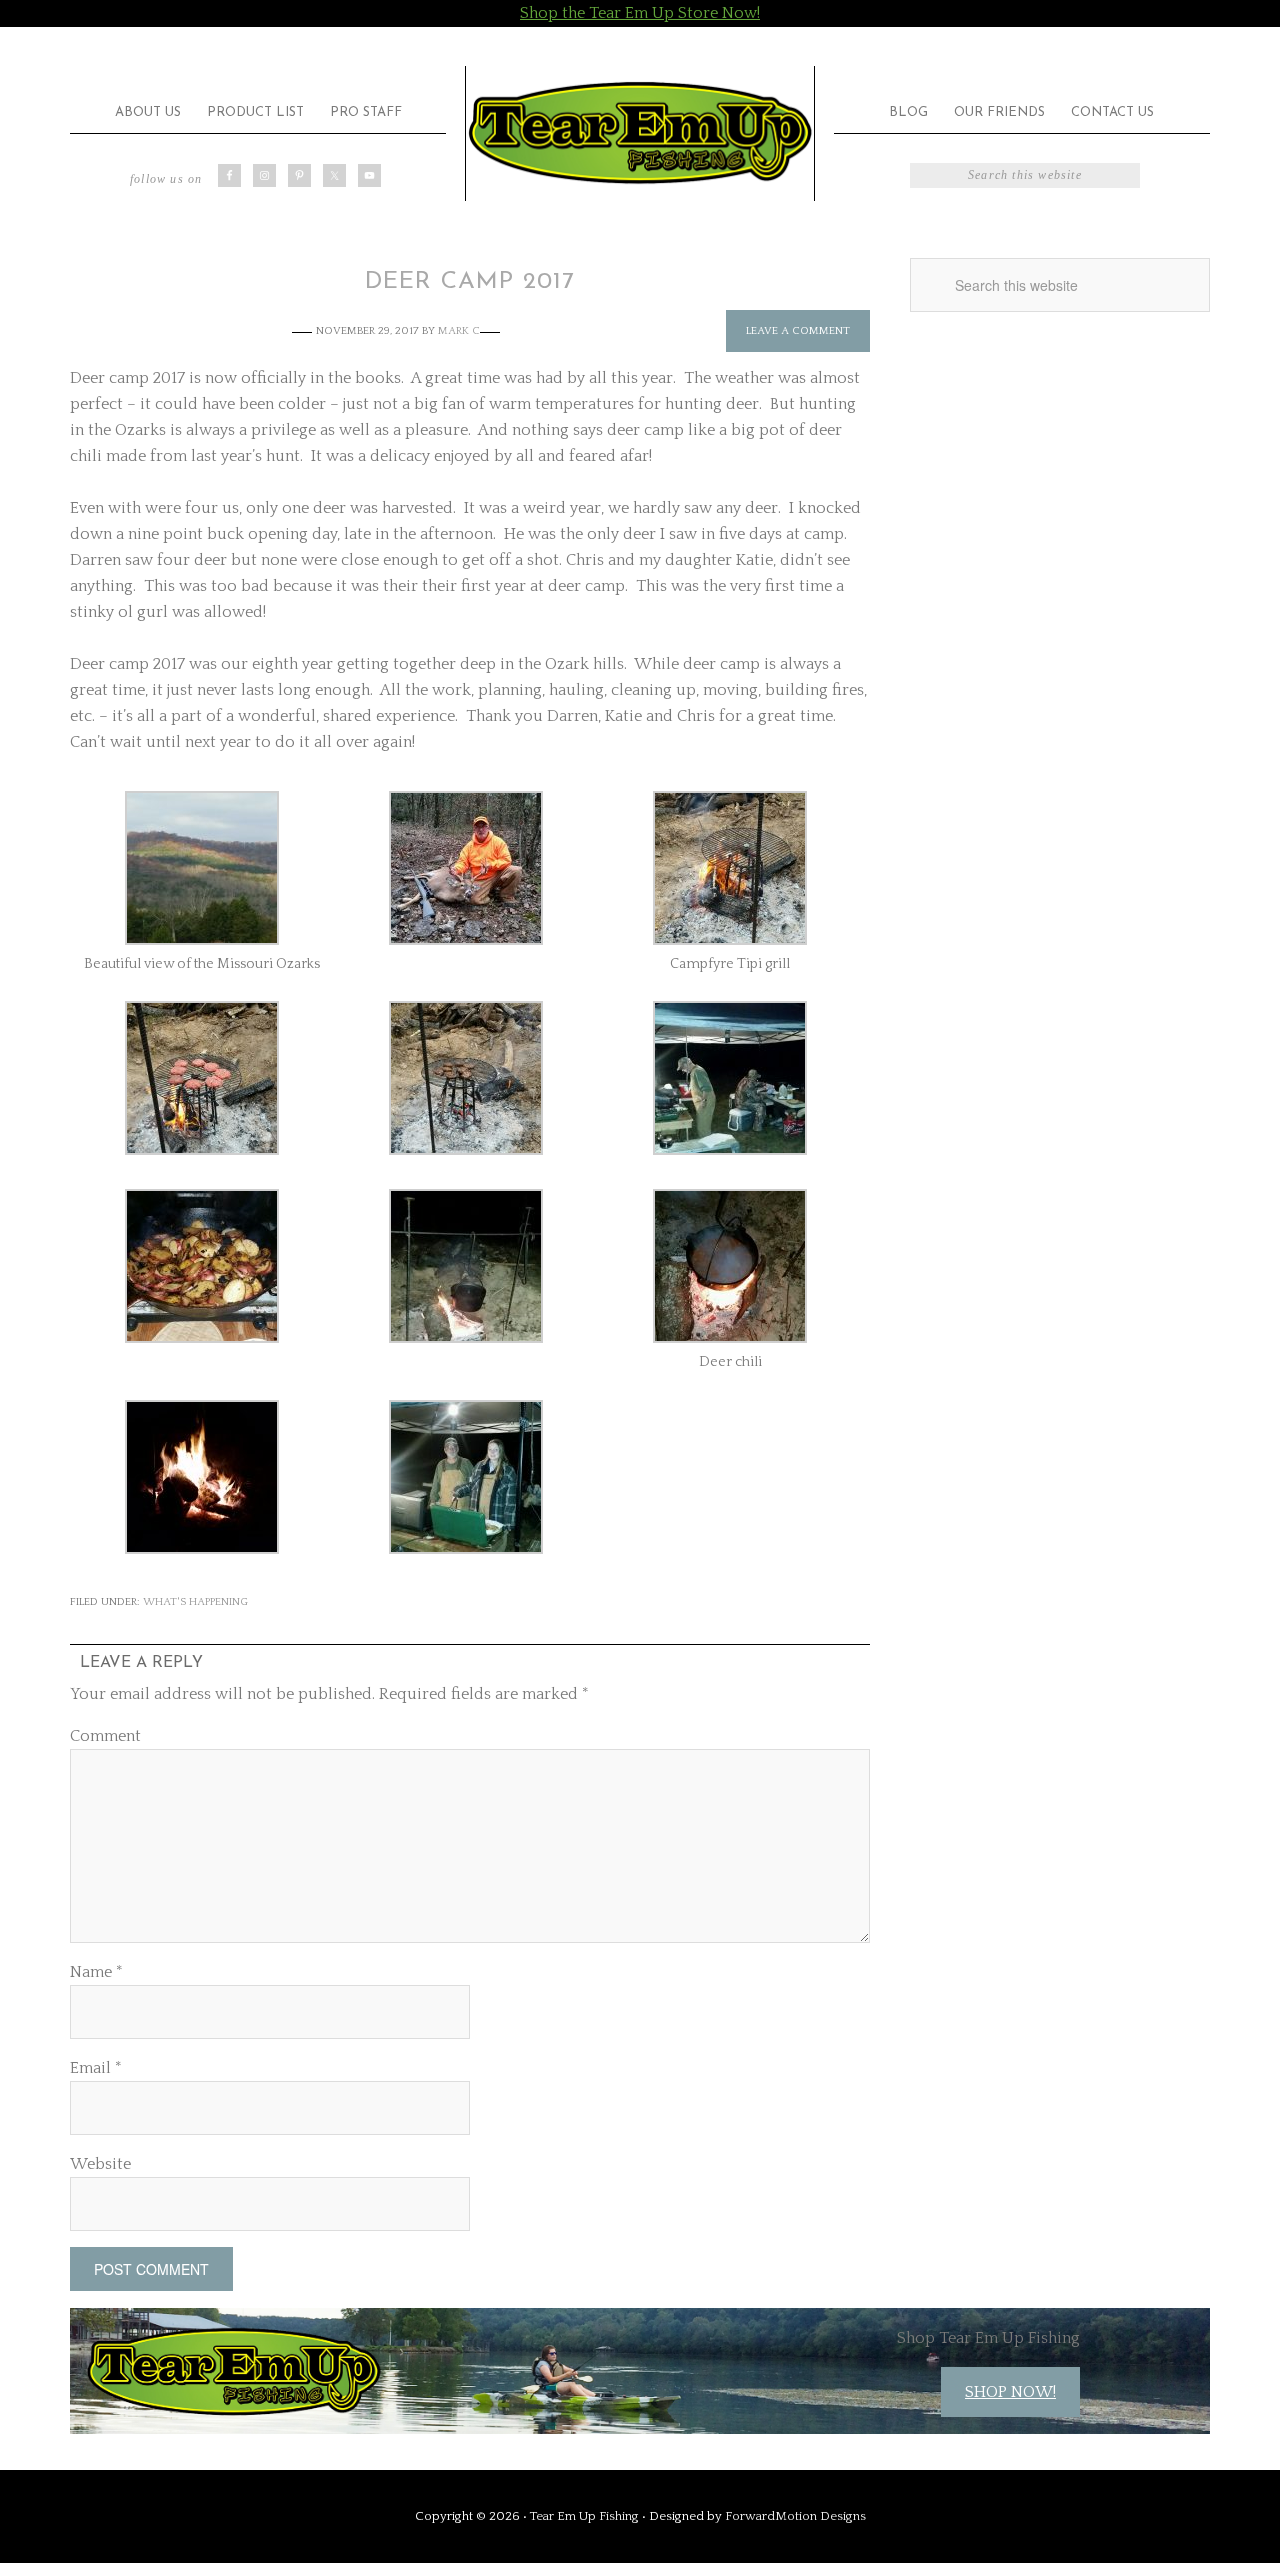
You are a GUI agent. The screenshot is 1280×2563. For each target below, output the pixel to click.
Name (96, 1972)
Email (96, 2068)
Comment (105, 1736)
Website (100, 2164)
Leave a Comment (798, 331)
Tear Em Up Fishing (640, 133)
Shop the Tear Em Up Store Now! (640, 13)
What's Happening (195, 1602)
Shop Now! (1010, 2392)
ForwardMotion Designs (795, 2516)
